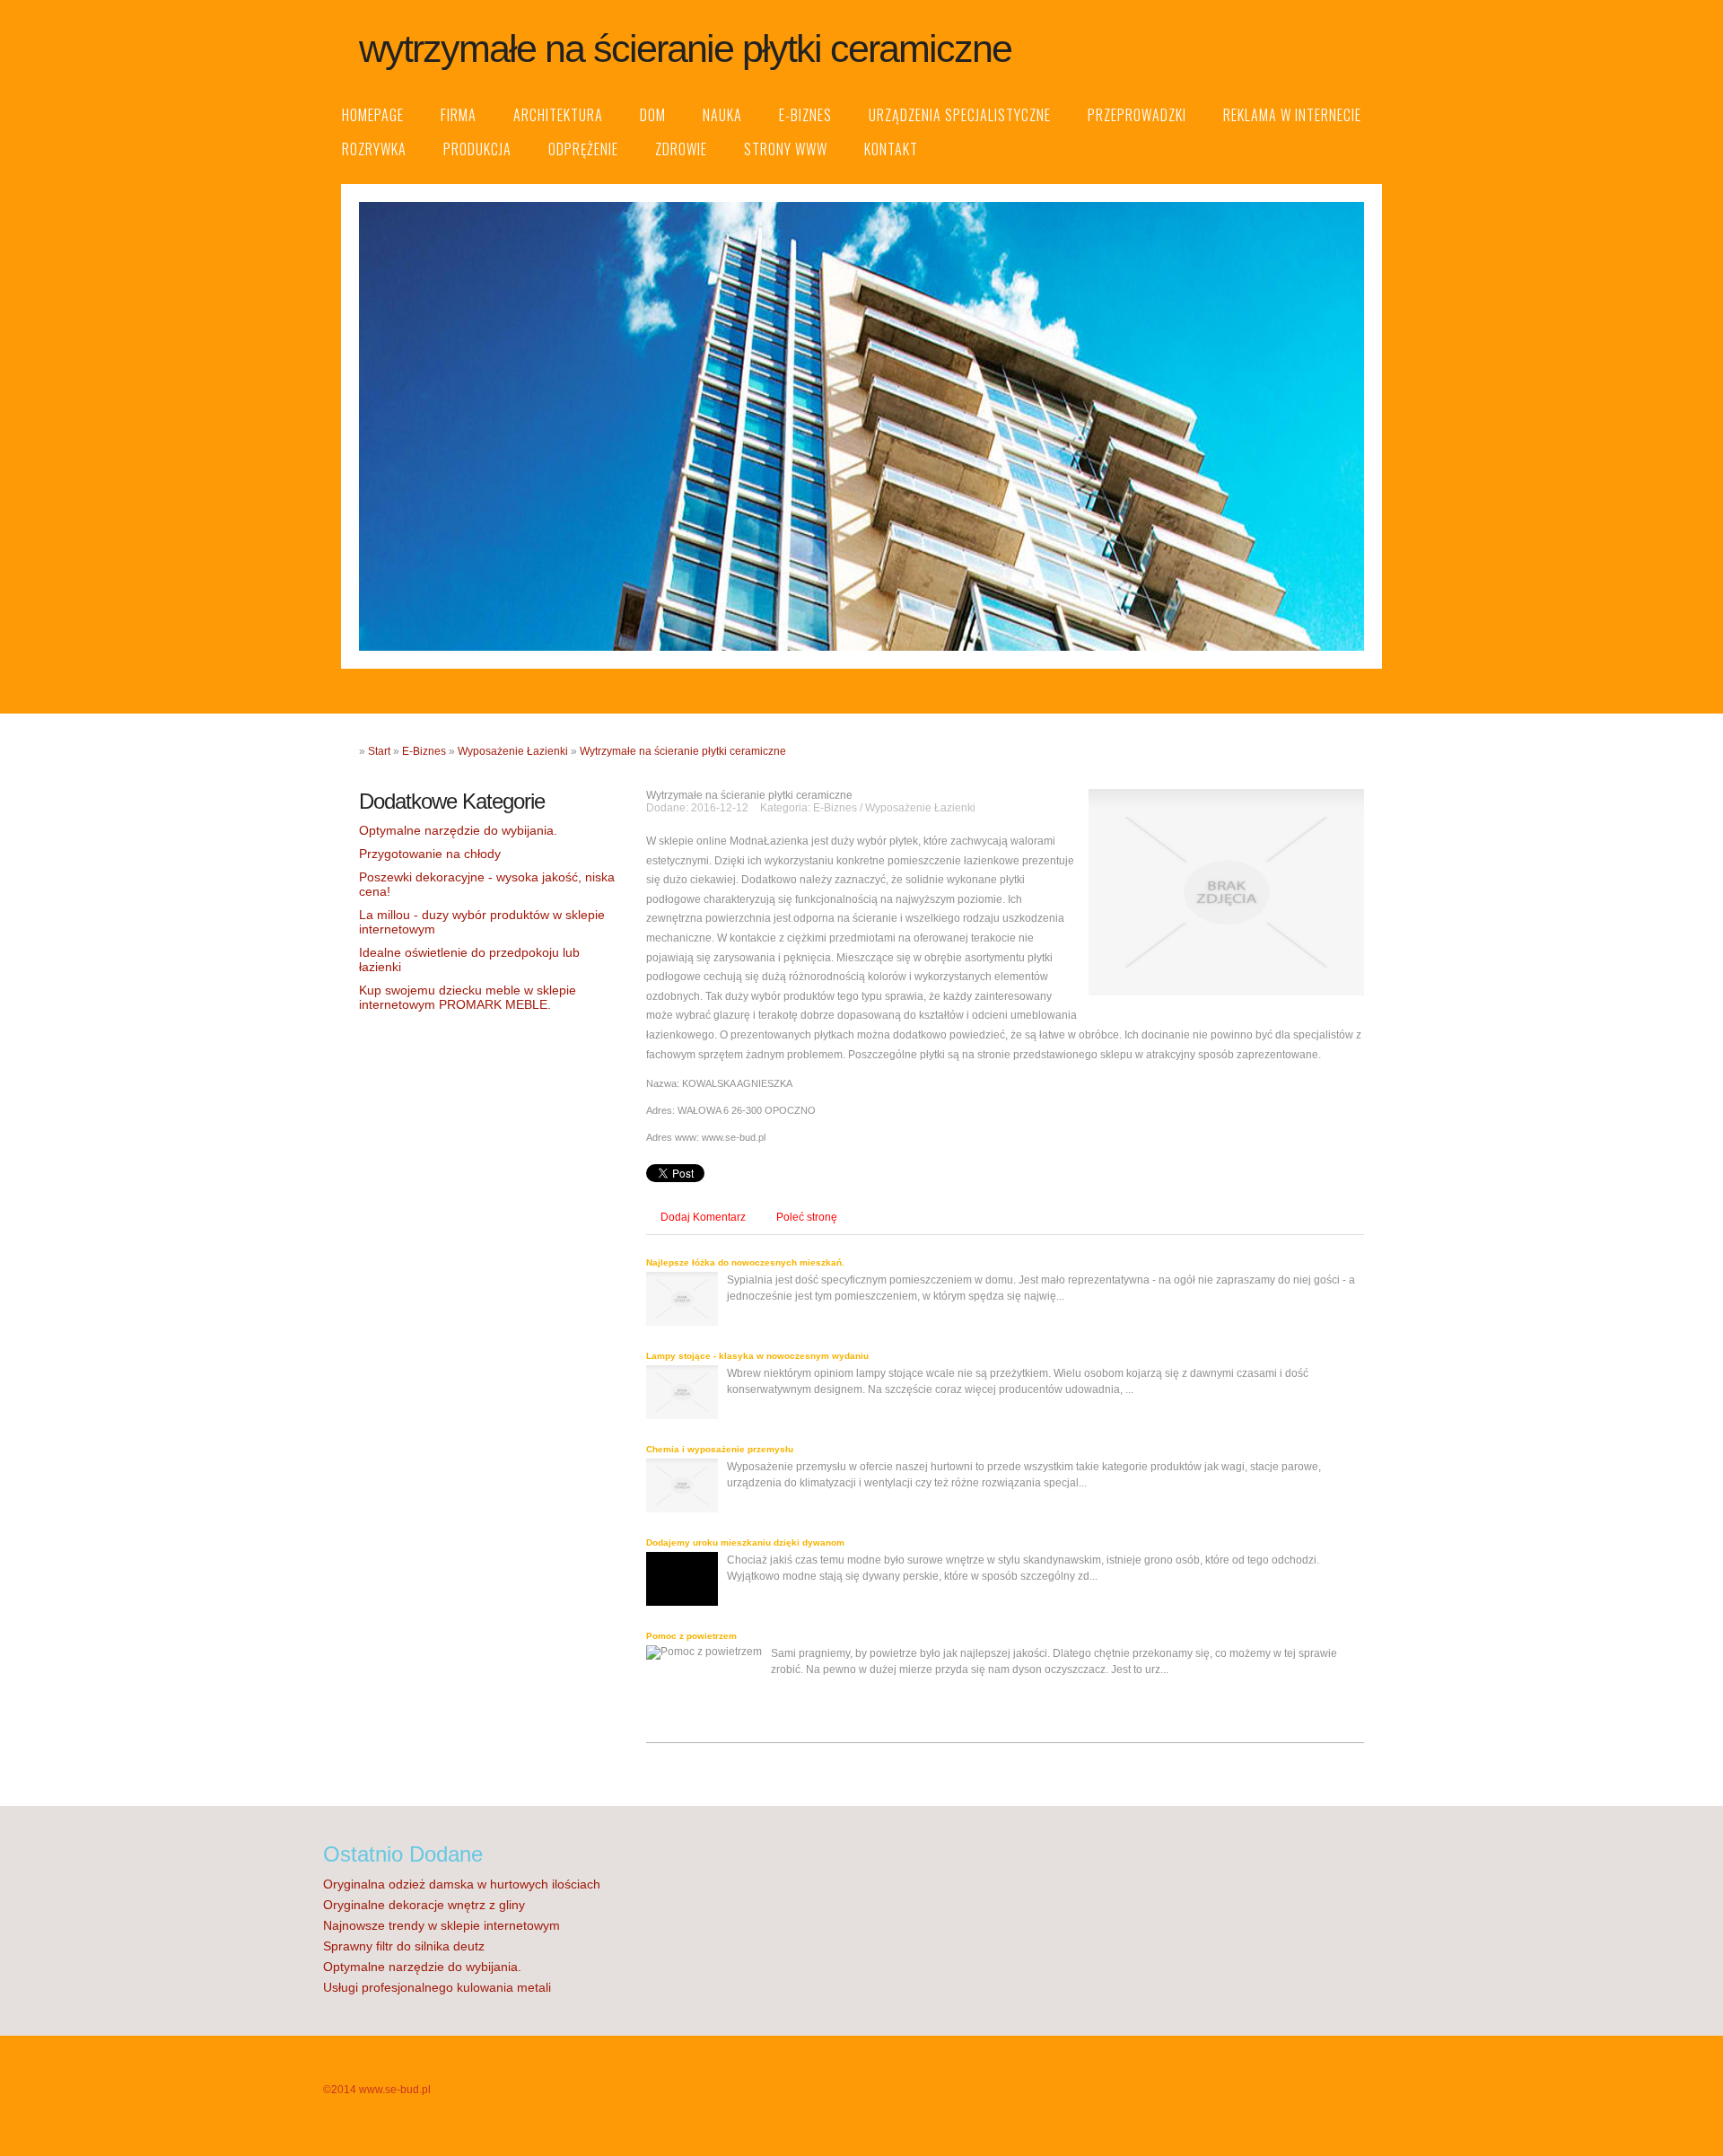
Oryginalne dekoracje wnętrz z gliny (424, 1905)
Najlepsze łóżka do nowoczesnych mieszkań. (745, 1262)
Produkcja (477, 149)
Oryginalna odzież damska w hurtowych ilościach (462, 1884)
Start (379, 751)
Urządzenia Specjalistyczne (960, 115)
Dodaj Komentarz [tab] (703, 1217)
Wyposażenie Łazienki (513, 751)
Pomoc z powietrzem (691, 1636)
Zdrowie (681, 149)
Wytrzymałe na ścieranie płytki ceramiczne (683, 751)
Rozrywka (374, 149)
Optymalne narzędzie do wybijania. (458, 830)
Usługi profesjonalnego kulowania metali (437, 1987)
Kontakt (891, 149)
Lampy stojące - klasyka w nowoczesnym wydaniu (757, 1356)
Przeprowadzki (1137, 115)
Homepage (373, 115)
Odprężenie (583, 149)
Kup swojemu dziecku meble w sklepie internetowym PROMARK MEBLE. (468, 997)
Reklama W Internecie (1292, 115)
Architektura (558, 115)
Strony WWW (786, 149)
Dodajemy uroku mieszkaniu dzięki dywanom (745, 1543)
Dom (653, 115)
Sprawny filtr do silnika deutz (404, 1946)
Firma (459, 115)
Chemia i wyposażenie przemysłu (720, 1449)
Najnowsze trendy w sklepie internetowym (442, 1925)
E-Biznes (805, 115)
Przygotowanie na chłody (430, 854)
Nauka (722, 115)
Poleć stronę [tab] (807, 1217)
